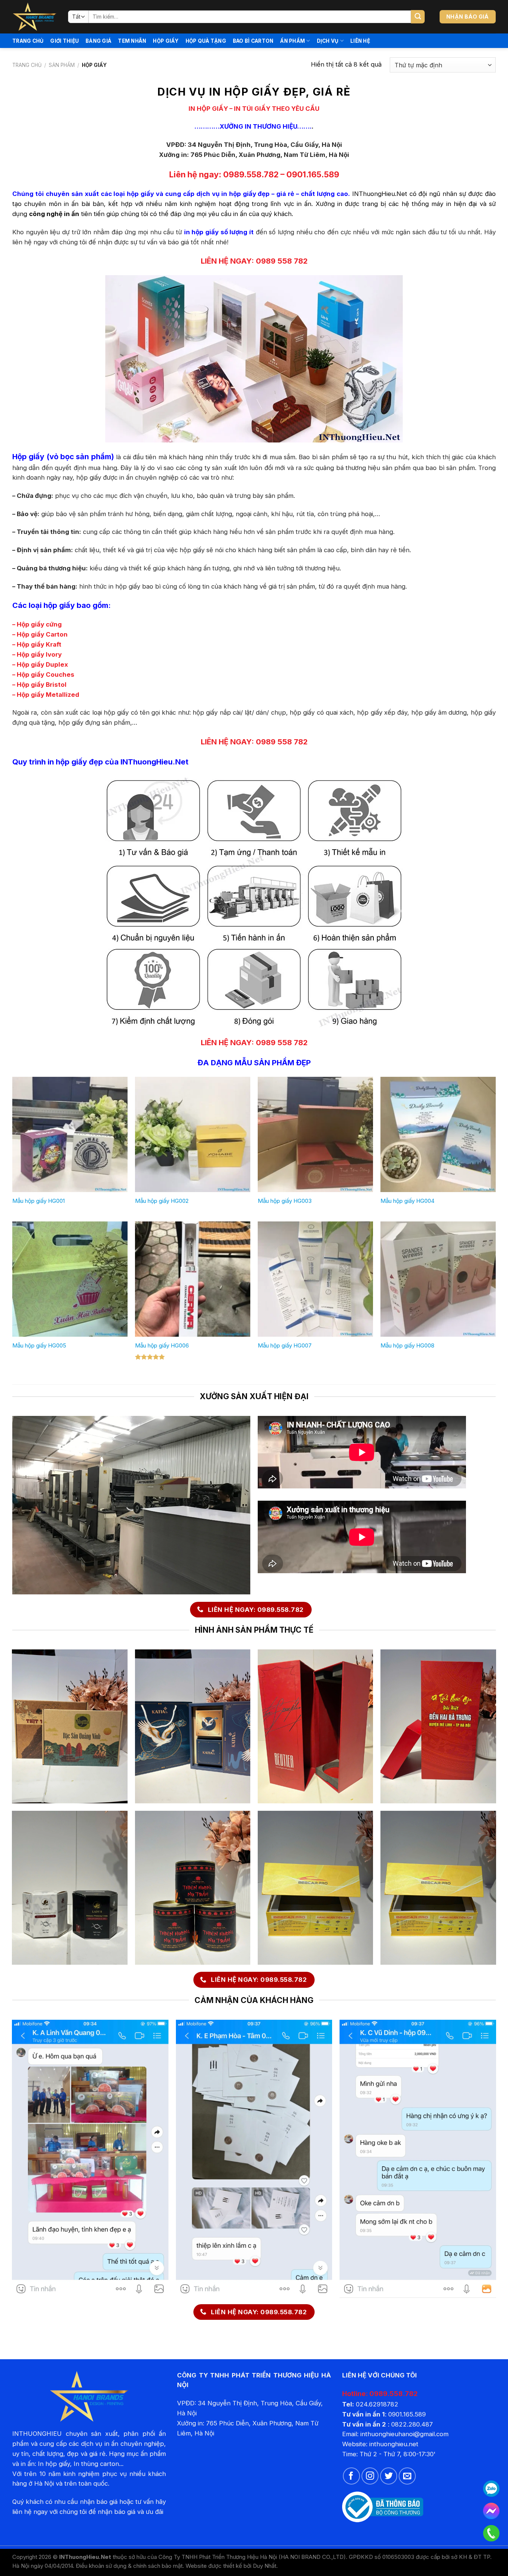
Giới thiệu (65, 41)
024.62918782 (377, 2404)
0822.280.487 (412, 2424)
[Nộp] (418, 17)
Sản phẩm (62, 65)
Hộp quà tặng (206, 41)
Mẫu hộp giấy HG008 (407, 1345)
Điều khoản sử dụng (101, 2566)
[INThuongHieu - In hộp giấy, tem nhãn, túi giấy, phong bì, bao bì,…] (35, 17)
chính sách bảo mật (158, 2566)
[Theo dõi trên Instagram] (370, 2476)
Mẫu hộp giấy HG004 (407, 1201)
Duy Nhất (265, 2566)
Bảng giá (98, 41)
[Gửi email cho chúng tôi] (407, 2476)
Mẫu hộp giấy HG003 (285, 1201)
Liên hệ (360, 41)
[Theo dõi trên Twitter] (389, 2476)
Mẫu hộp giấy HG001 (38, 1201)
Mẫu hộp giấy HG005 (39, 1345)
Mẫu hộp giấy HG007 (285, 1345)
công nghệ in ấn (54, 214)
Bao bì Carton (253, 41)
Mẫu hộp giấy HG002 (162, 1201)
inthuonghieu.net (394, 2444)
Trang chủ (28, 41)
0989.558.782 (251, 174)
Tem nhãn (132, 41)
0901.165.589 (313, 174)
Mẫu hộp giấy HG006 (162, 1345)
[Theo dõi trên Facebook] (351, 2476)
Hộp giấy (166, 41)
